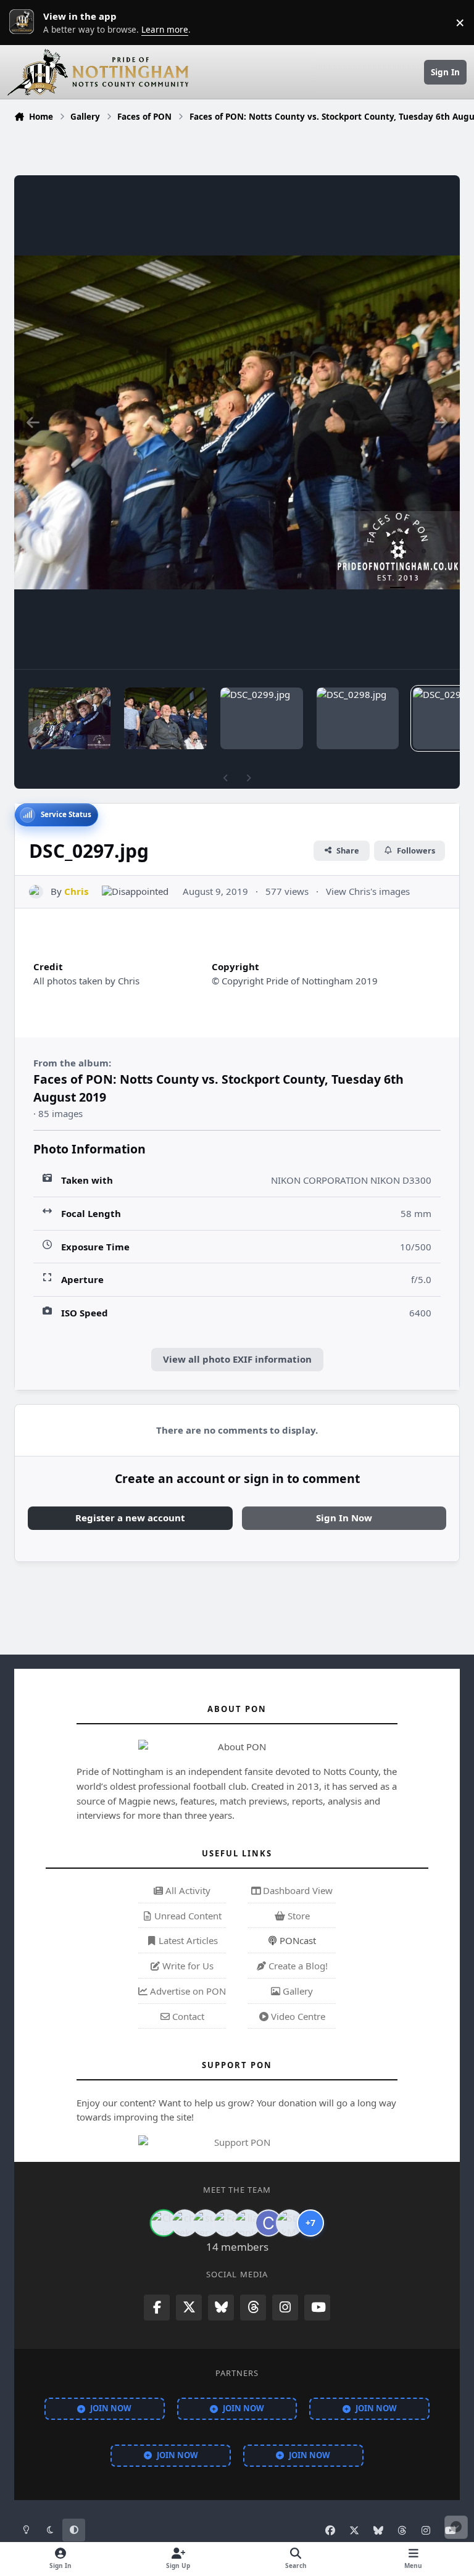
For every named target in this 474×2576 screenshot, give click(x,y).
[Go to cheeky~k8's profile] (185, 2223)
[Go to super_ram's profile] (206, 2223)
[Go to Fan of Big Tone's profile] (227, 2223)
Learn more (25, 22)
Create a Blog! (297, 1966)
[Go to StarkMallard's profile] (289, 2223)
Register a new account (130, 1518)
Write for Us (187, 1966)
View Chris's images (368, 891)
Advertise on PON (187, 1991)
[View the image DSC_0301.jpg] (69, 718)
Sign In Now (344, 1518)
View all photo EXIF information (237, 1359)
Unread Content (187, 1916)
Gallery (297, 1991)
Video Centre (297, 2016)
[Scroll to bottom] (456, 2527)
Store (297, 1916)
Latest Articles (187, 1940)
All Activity (187, 1890)
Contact (187, 2016)
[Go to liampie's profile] (247, 2223)
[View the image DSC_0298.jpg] (358, 718)
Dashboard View (297, 1890)
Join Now (111, 2408)
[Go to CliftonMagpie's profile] (268, 2223)
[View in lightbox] (237, 422)
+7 (310, 2223)
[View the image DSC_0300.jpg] (165, 718)
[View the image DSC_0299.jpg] (261, 718)
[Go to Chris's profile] (36, 892)
